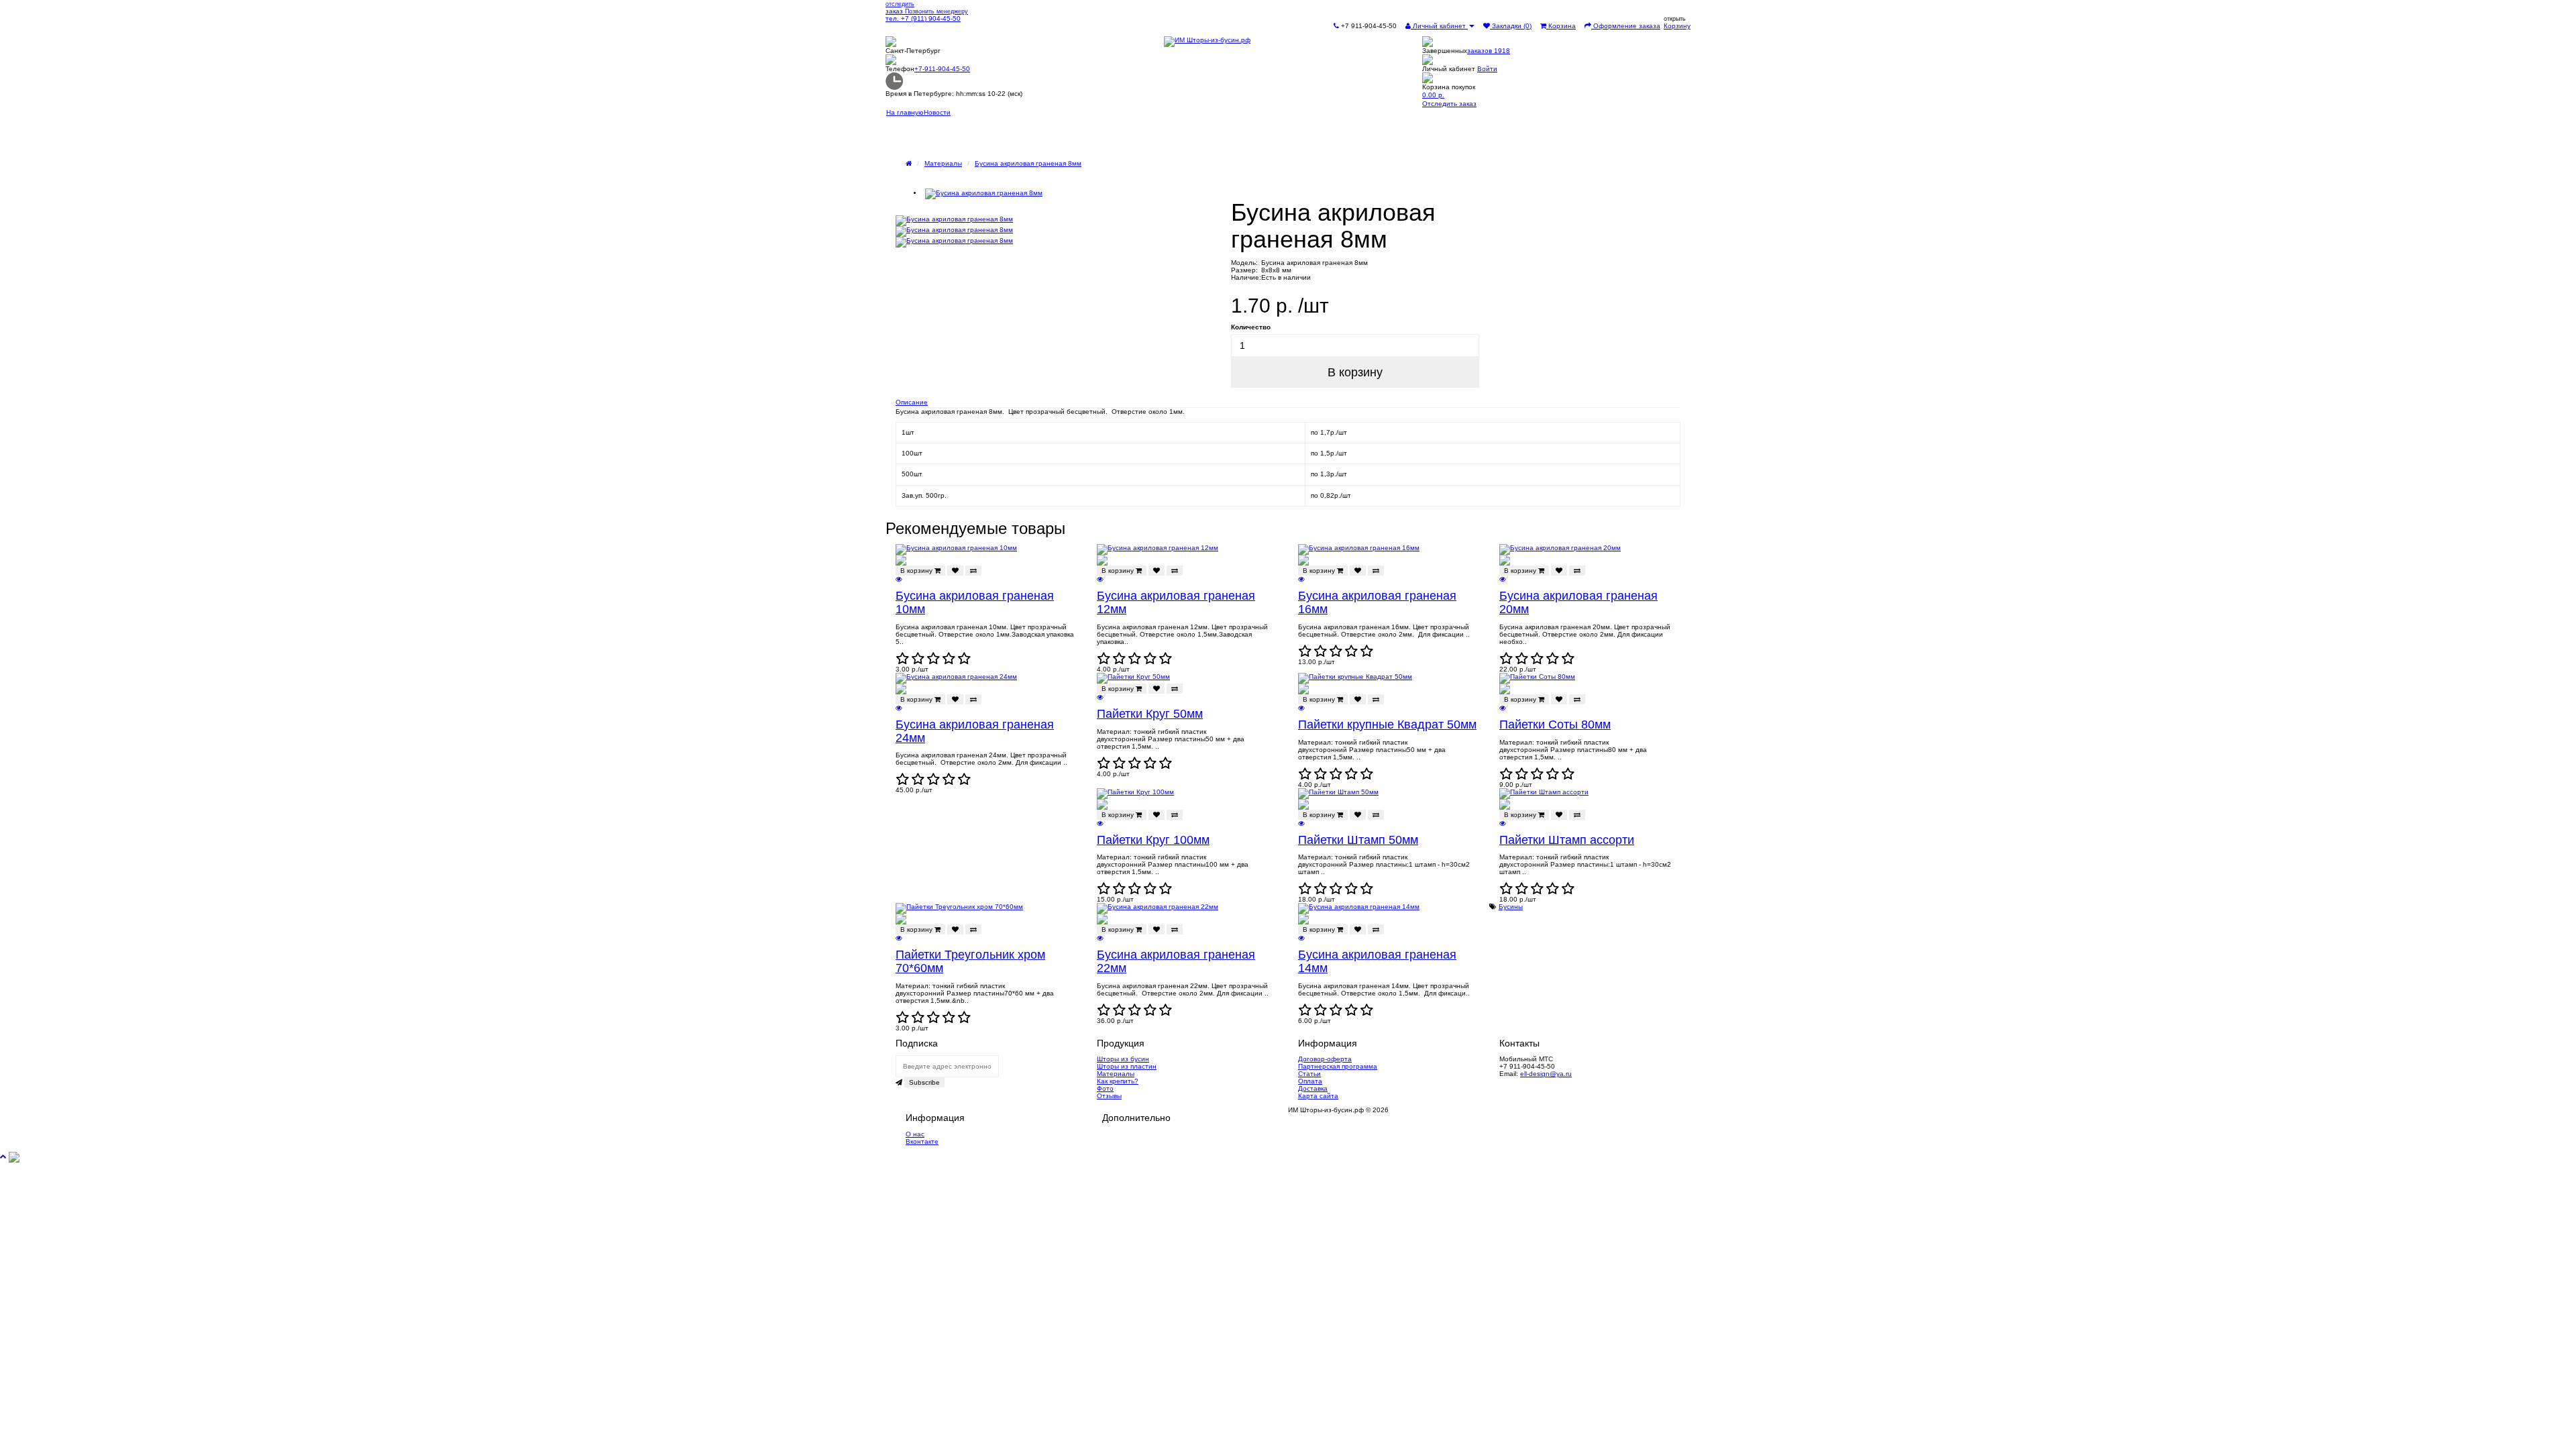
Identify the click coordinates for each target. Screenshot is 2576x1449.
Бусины (1511, 907)
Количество (1251, 327)
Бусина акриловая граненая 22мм (1176, 961)
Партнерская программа (1338, 1066)
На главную (905, 112)
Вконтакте (922, 1141)
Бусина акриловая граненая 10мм (975, 602)
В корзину (1355, 372)
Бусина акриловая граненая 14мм (1377, 961)
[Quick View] (899, 579)
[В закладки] (955, 571)
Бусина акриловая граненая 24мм (975, 731)
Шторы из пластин (1127, 1066)
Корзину (1677, 26)
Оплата (1310, 1081)
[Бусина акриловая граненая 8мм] (1067, 194)
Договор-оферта (1325, 1059)
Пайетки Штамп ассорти (1567, 840)
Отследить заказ (1449, 104)
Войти (1487, 69)
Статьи (1309, 1074)
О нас (915, 1134)
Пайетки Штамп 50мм (1358, 840)
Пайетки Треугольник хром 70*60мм (970, 961)
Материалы (943, 163)
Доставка (1313, 1088)
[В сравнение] (973, 571)
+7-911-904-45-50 (942, 69)
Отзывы (1109, 1096)
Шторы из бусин (1123, 1059)
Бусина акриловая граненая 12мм (1176, 602)
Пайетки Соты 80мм (1555, 724)
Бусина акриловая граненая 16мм (1377, 602)
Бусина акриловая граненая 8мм (1028, 163)
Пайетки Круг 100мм (1153, 840)
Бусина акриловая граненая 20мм (1578, 602)
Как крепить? (1118, 1081)
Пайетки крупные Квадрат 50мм (1387, 724)
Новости (937, 112)
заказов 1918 (1489, 51)
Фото (1105, 1088)
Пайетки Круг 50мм (1150, 714)
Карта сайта (1318, 1096)
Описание (912, 402)
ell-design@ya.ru (1546, 1074)
